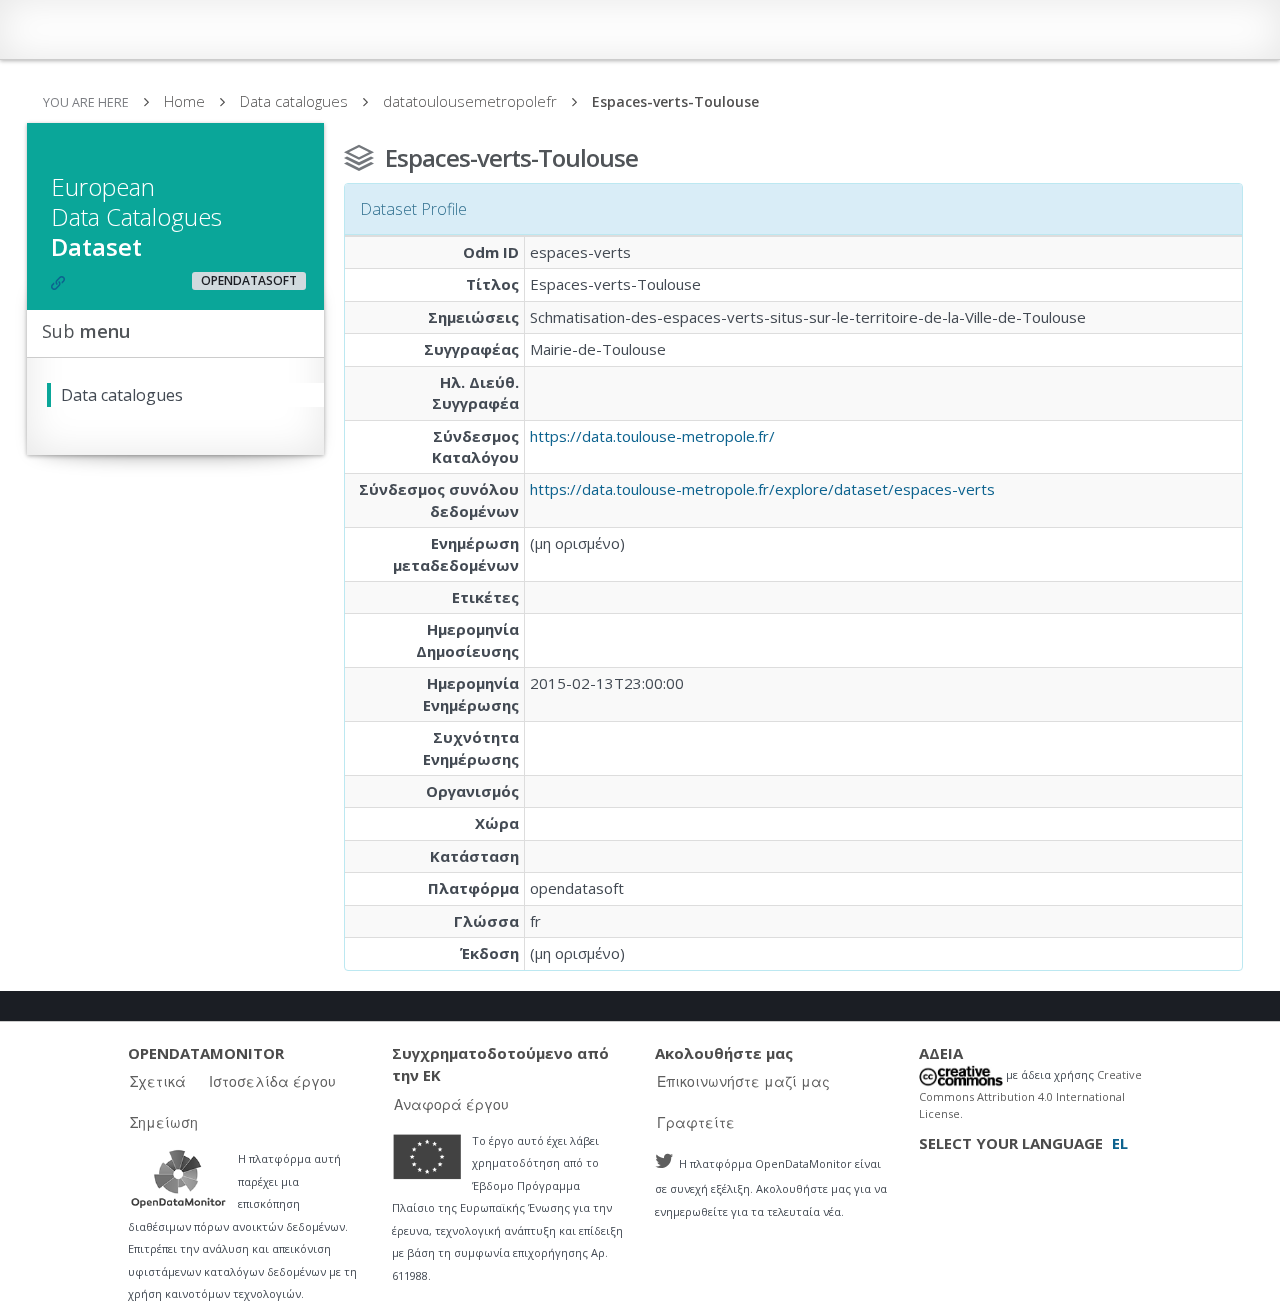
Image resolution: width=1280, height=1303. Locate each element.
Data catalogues (294, 101)
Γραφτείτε (696, 1122)
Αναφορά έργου (451, 1104)
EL (1120, 1143)
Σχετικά (158, 1081)
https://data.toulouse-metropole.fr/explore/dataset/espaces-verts (762, 489)
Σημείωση (164, 1122)
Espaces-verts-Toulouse (675, 101)
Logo (178, 1178)
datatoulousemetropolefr (470, 101)
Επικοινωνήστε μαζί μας (743, 1081)
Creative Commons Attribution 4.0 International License (1030, 1093)
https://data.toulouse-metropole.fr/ (652, 436)
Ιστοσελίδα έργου (272, 1081)
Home (184, 101)
